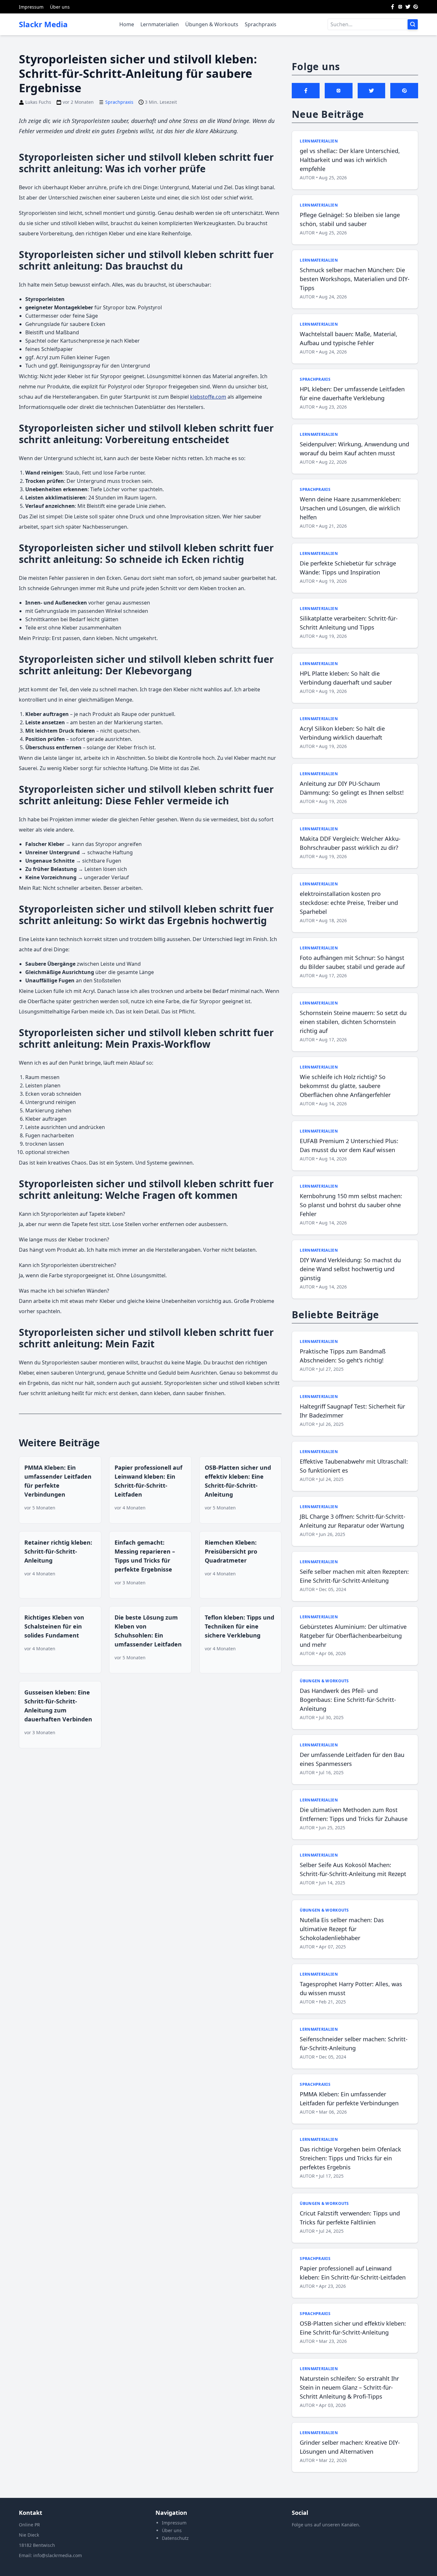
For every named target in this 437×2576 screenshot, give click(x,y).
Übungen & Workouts (212, 24)
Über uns (60, 7)
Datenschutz (175, 2538)
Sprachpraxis (261, 24)
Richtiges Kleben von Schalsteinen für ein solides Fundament (54, 1626)
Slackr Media (43, 24)
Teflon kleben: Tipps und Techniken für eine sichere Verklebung (239, 1626)
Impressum (31, 7)
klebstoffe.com (208, 397)
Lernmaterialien (160, 24)
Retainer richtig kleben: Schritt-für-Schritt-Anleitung (58, 1551)
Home (127, 24)
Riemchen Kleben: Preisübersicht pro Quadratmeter (231, 1551)
